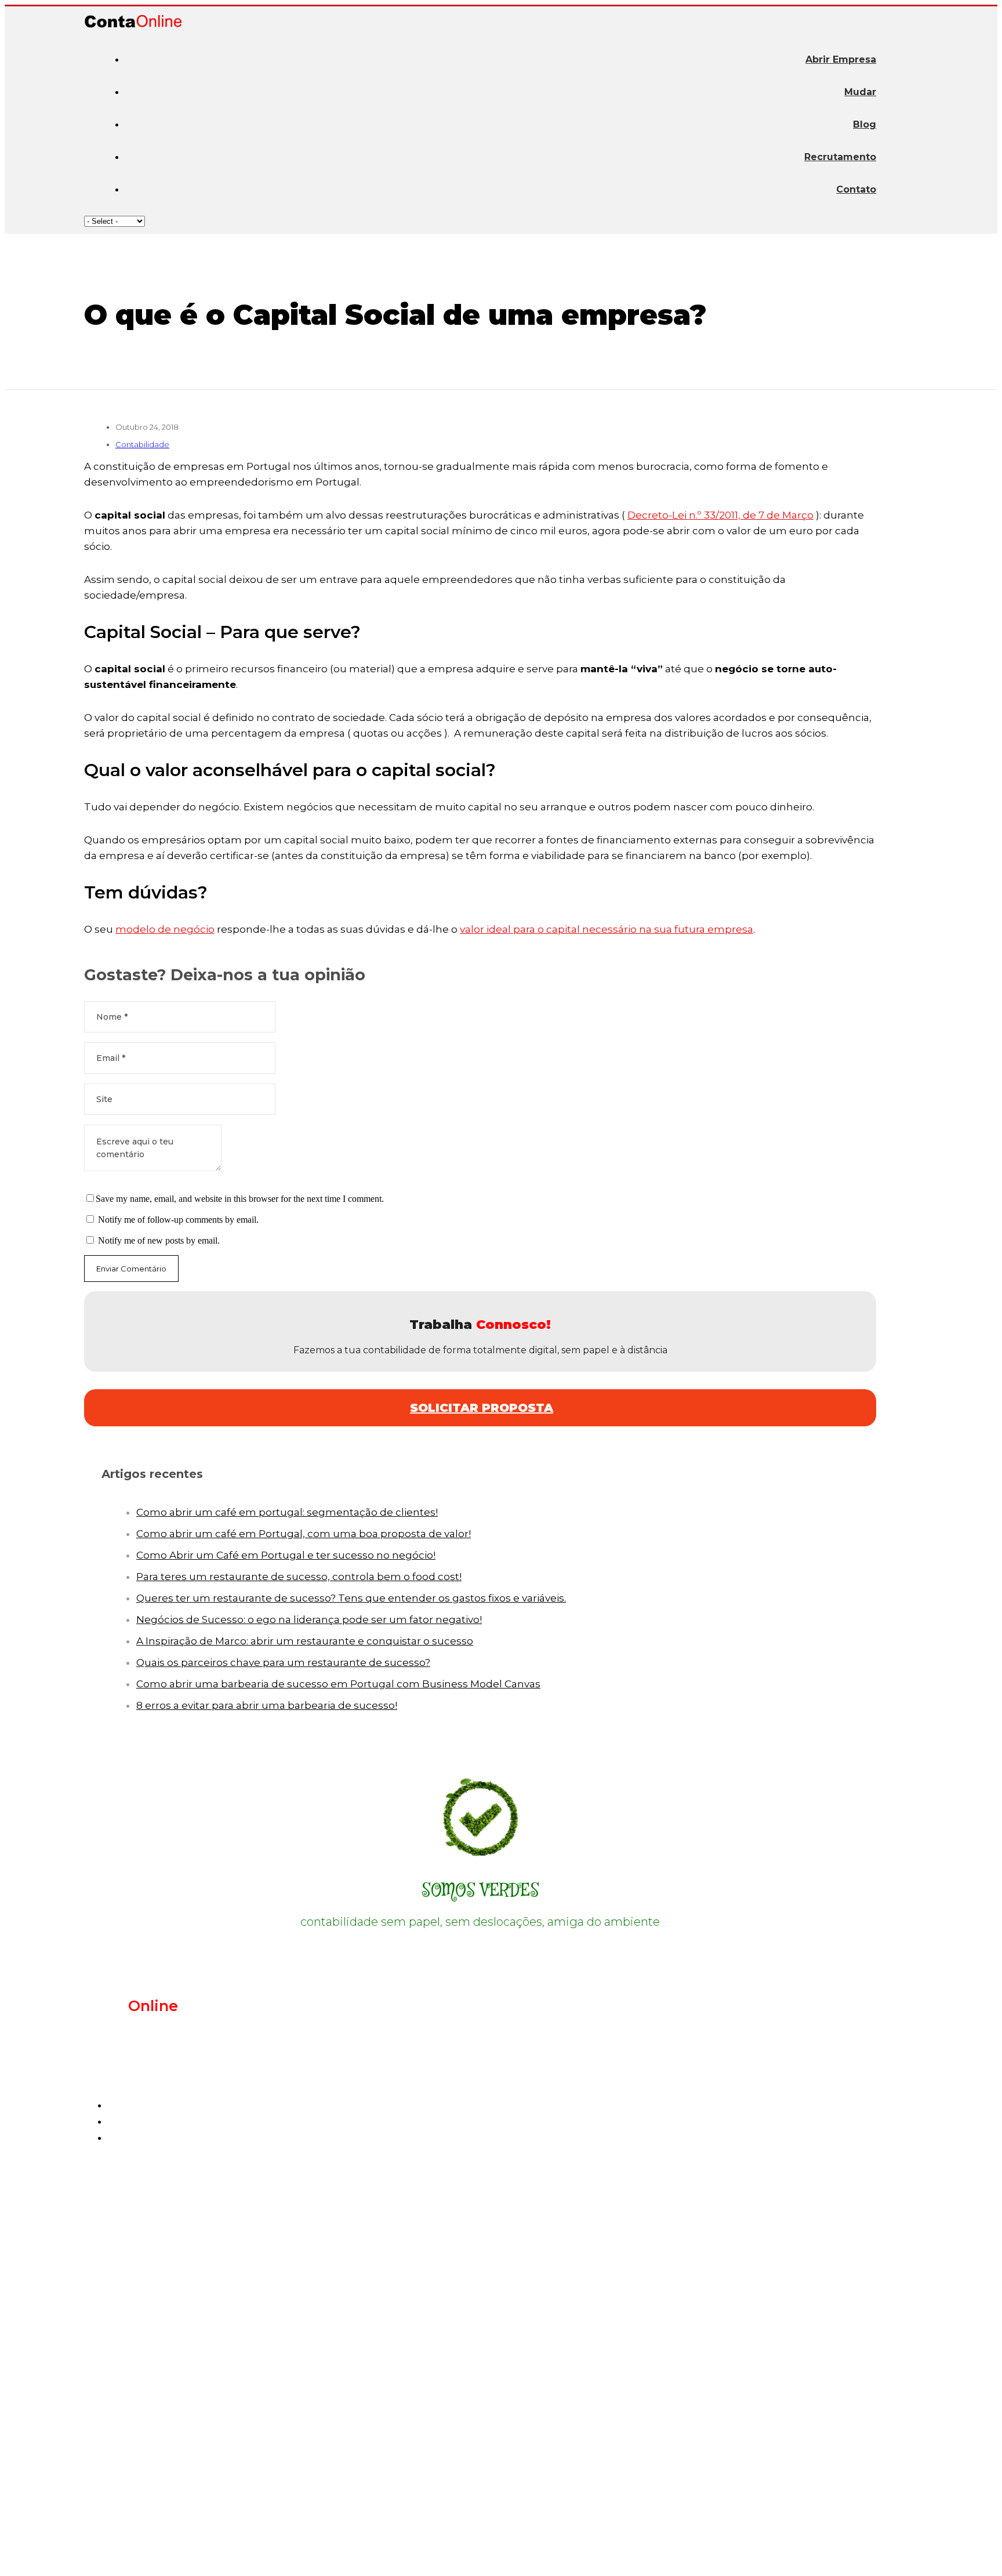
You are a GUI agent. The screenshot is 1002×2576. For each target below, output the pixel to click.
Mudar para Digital (173, 2388)
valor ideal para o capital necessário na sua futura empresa (607, 929)
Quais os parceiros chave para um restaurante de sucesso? (283, 1662)
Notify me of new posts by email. (159, 1240)
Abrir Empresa (841, 59)
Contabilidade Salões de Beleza (206, 2226)
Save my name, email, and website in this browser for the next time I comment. (240, 1199)
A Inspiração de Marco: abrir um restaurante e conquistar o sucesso (305, 1641)
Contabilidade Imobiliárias (193, 2207)
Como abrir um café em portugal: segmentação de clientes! (287, 1512)
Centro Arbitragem (509, 2556)
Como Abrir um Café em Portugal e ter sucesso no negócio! (286, 1555)
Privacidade (436, 2556)
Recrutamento (840, 157)
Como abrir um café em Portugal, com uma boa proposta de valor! (304, 1534)
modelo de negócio (165, 929)
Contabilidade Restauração (195, 2246)
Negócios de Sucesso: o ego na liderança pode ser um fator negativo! (309, 1619)
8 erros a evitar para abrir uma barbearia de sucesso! (267, 1705)
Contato (856, 189)
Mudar (860, 92)
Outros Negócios (167, 2285)
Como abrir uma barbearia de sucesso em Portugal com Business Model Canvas (338, 1684)
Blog (865, 124)
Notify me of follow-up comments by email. (178, 1220)
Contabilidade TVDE (177, 2266)
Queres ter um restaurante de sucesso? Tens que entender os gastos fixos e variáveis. (351, 1598)
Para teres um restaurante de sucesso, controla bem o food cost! (299, 1577)
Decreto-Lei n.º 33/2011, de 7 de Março (720, 515)
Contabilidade (142, 444)
